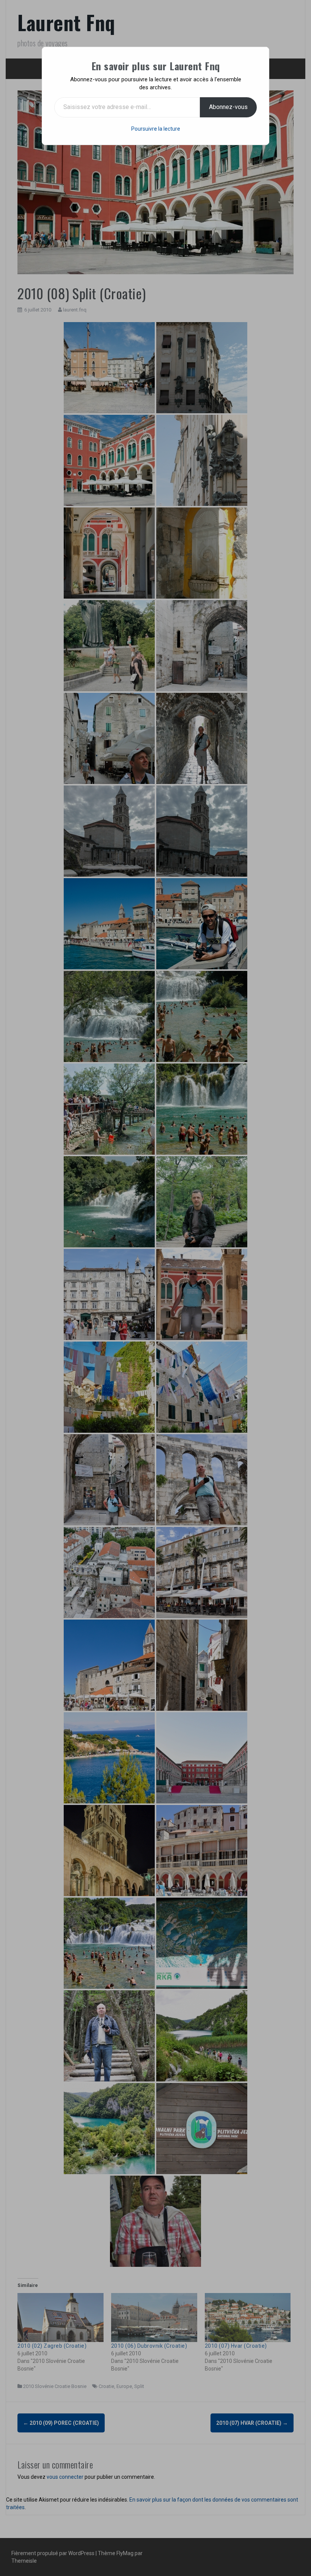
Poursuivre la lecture (156, 129)
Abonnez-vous (228, 107)
